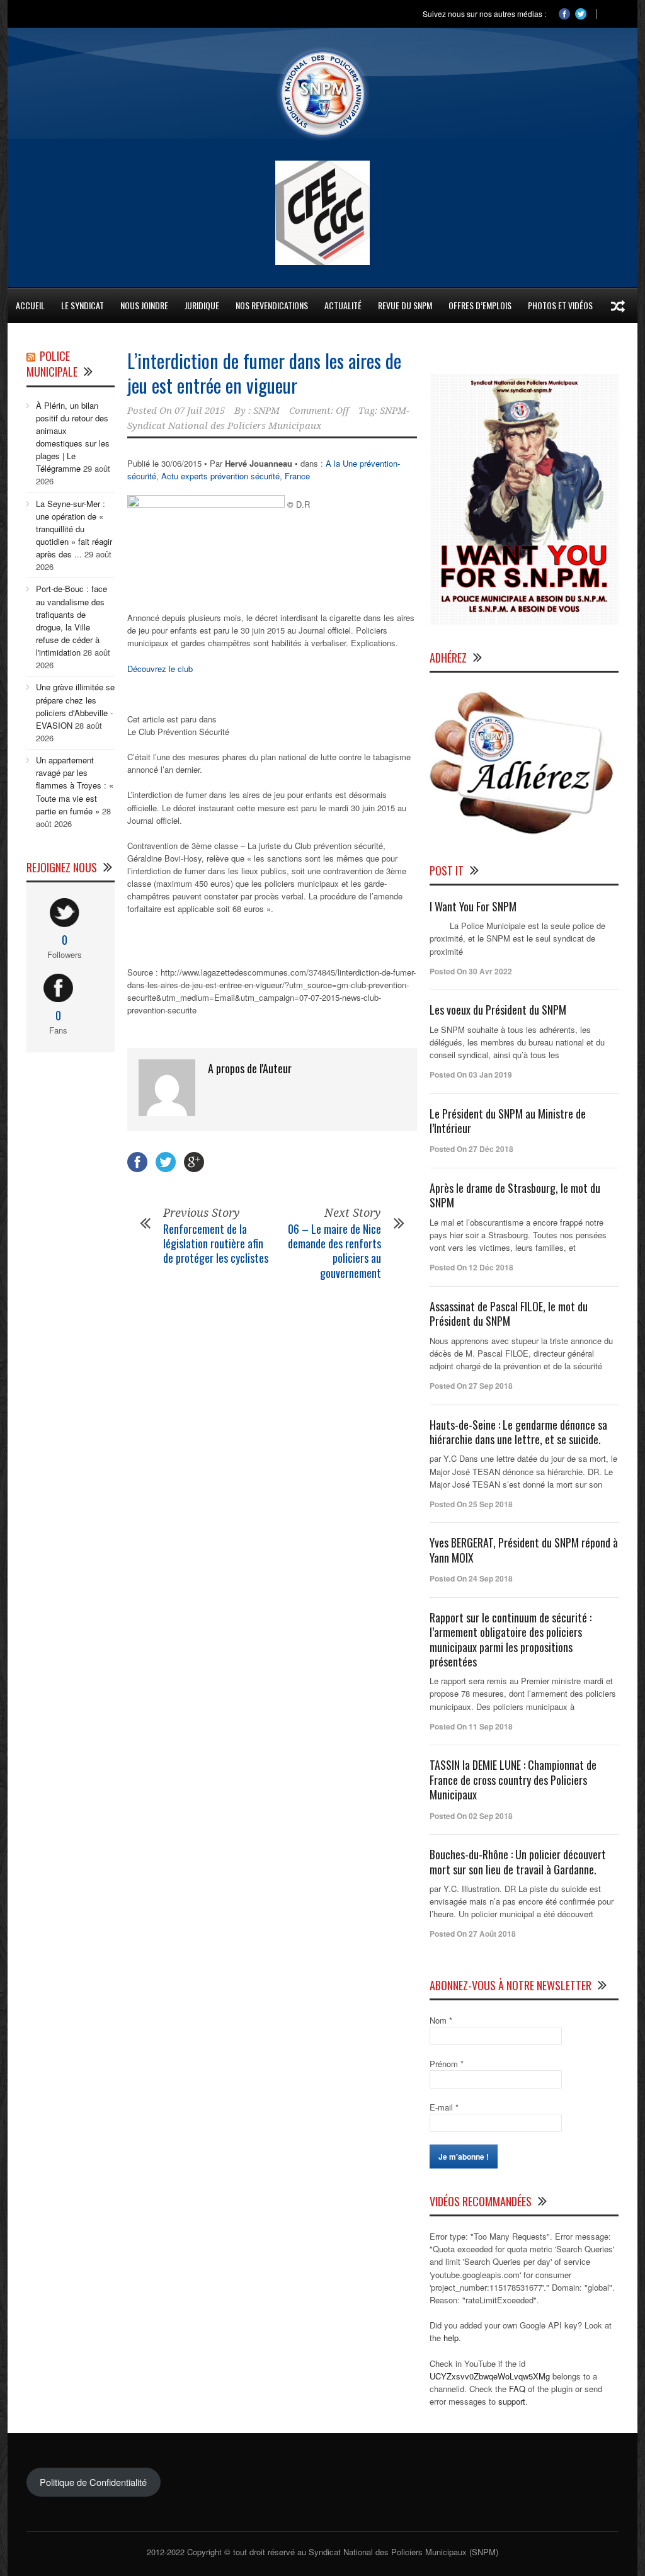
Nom (441, 2020)
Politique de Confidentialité (93, 2482)
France (297, 476)
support (512, 2401)
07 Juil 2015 (200, 411)
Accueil (30, 305)
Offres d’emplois (480, 305)
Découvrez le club (160, 669)
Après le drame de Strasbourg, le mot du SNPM (515, 1195)
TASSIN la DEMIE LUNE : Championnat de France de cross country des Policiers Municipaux (513, 1780)
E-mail (444, 2107)
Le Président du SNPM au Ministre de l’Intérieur (508, 1121)
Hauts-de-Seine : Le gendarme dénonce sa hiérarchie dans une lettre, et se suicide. (518, 1432)
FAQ (517, 2389)
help (451, 2338)
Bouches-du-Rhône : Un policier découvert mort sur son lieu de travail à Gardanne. (518, 1861)
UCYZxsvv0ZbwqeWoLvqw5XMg (490, 2376)
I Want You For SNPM (473, 906)
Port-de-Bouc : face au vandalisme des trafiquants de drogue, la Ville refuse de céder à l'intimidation (71, 620)
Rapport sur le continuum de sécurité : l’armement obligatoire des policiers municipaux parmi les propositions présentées (511, 1639)
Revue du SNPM (405, 305)
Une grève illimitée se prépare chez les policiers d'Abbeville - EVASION (75, 706)
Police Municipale (52, 364)
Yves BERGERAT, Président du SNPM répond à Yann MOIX (524, 1550)
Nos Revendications (272, 305)
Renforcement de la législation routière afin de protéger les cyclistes (216, 1244)
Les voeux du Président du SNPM (498, 1010)
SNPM (266, 411)
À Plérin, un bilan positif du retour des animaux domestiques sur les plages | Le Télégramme (73, 437)
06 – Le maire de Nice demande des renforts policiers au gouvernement (334, 1251)
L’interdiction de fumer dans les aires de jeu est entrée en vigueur (264, 373)
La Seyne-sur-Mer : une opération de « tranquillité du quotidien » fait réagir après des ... (74, 529)
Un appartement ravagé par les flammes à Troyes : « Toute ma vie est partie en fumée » (75, 785)
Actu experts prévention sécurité (220, 476)
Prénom (447, 2064)
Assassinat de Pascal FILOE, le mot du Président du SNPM (509, 1314)
